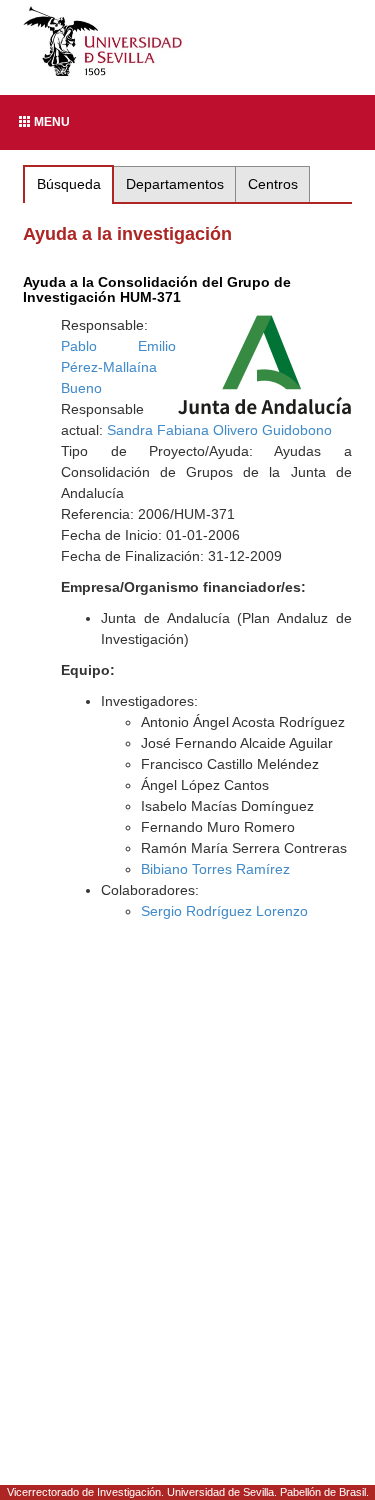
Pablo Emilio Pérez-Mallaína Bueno (118, 367)
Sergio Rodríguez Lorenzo (224, 911)
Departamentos (175, 184)
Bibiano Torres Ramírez (215, 869)
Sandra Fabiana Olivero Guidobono (219, 430)
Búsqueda (69, 184)
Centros (273, 184)
